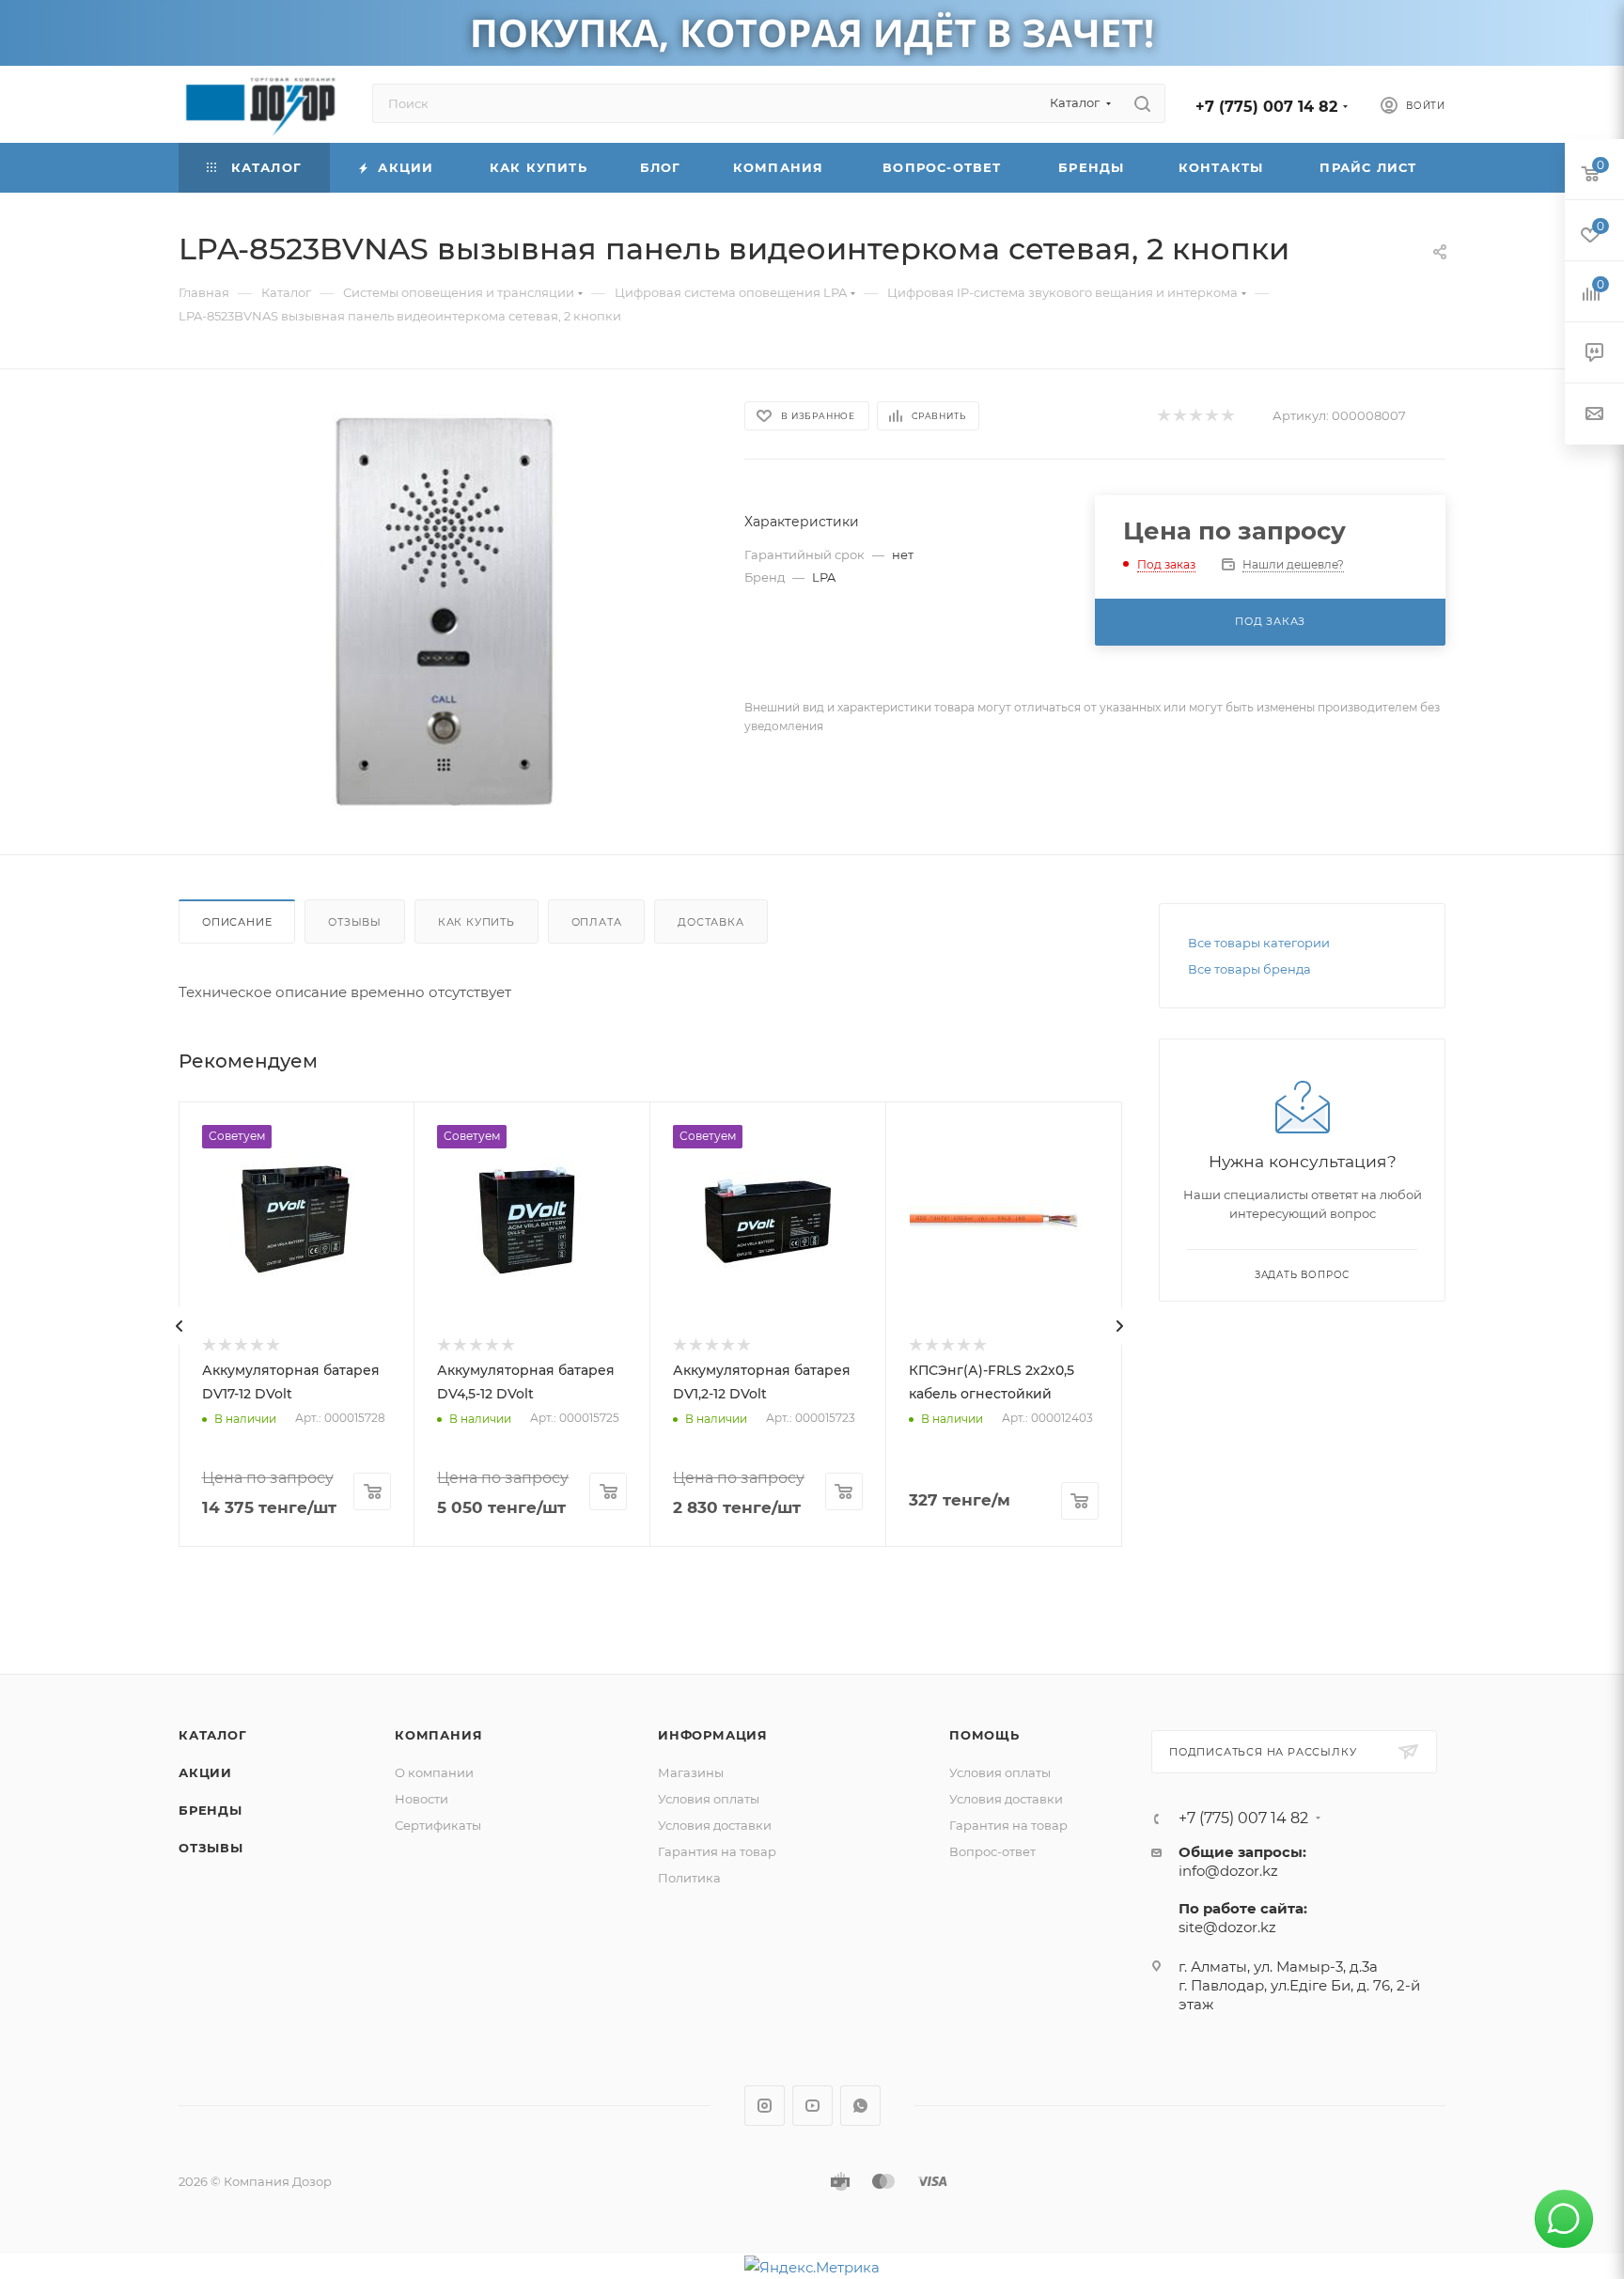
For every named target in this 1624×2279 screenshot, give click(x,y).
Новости (422, 1799)
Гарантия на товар (717, 1851)
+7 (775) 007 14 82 (1266, 107)
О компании (434, 1772)
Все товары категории (1259, 943)
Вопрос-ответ (992, 1851)
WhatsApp (860, 2106)
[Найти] (1142, 103)
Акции (205, 1772)
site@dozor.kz (1227, 1927)
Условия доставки (715, 1825)
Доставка (710, 922)
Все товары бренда (1249, 969)
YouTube (812, 2106)
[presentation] (180, 1326)
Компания (438, 1735)
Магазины (691, 1772)
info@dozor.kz (1228, 1871)
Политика (689, 1878)
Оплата (597, 922)
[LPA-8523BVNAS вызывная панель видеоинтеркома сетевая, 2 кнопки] (445, 612)
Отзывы (355, 922)
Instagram (765, 2106)
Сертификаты (438, 1825)
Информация (713, 1735)
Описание (237, 922)
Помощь (984, 1735)
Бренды (211, 1810)
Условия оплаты (709, 1799)
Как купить (476, 922)
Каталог (213, 1735)
